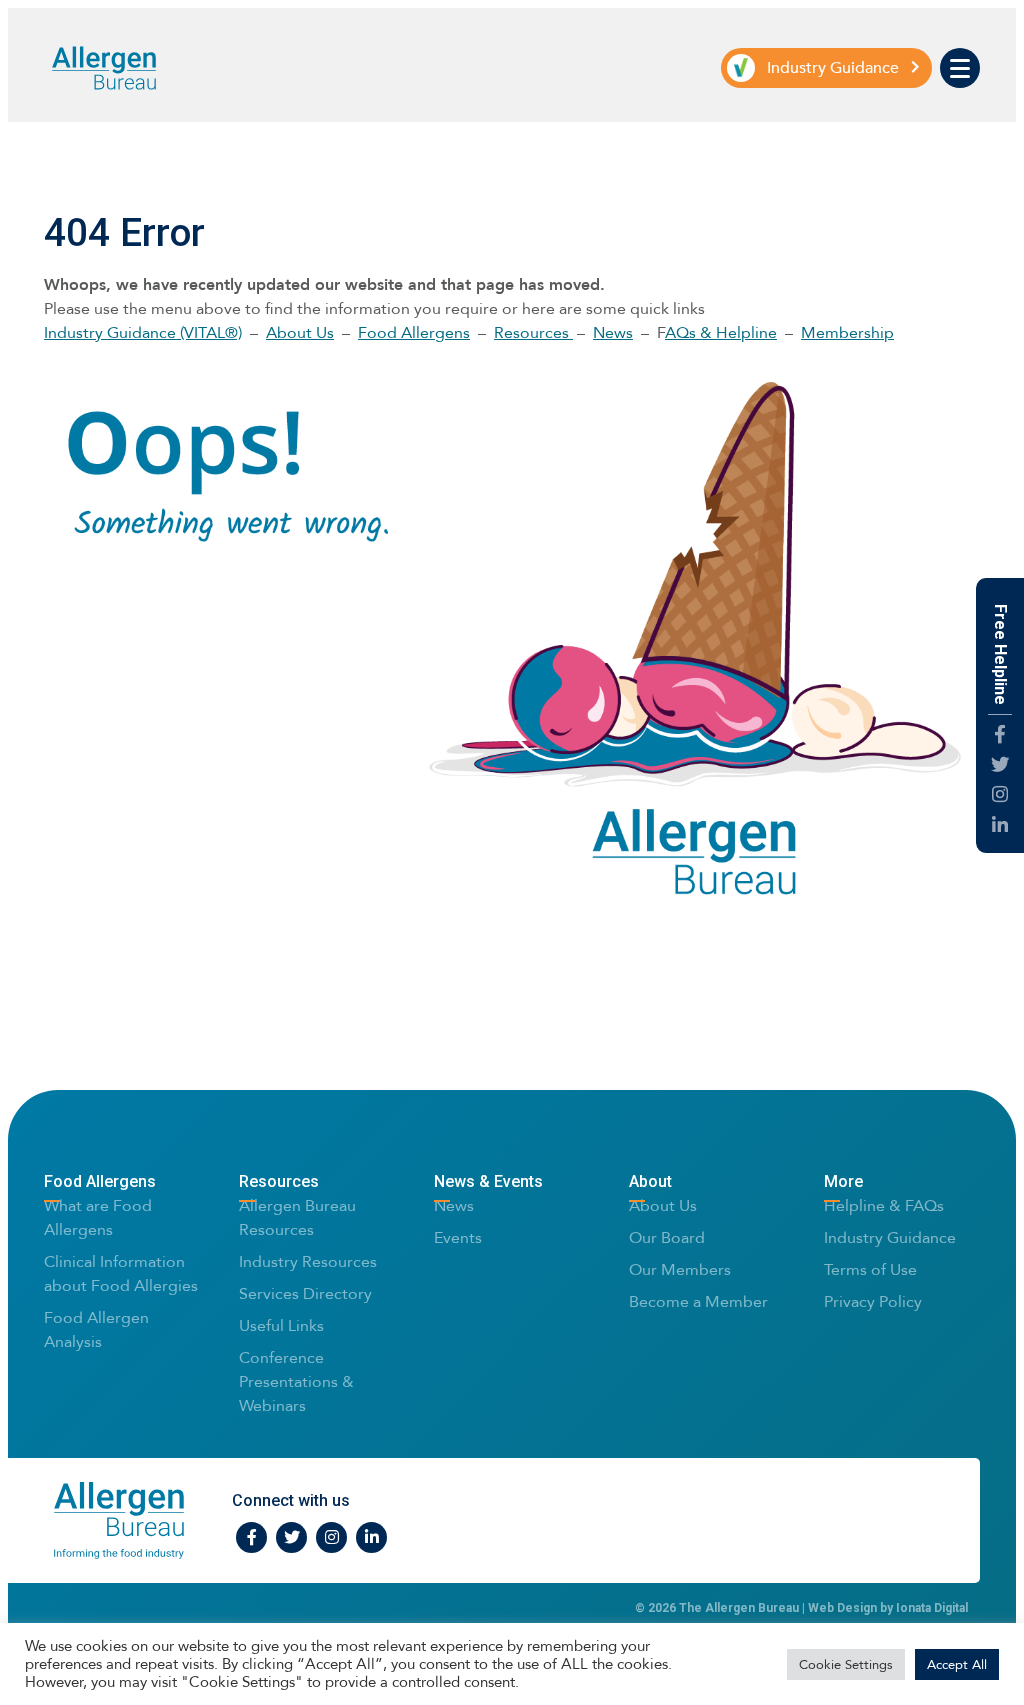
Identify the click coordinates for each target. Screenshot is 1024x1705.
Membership (847, 332)
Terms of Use (870, 1269)
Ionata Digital (932, 1608)
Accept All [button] (957, 1664)
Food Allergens (414, 332)
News (613, 332)
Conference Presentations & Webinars (296, 1381)
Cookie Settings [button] (846, 1664)
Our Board (667, 1237)
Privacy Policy (873, 1301)
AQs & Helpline (721, 332)
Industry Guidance (890, 1237)
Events (458, 1237)
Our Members (680, 1269)
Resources (533, 332)
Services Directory (305, 1293)
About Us (300, 332)
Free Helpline (1000, 654)
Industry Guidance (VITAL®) (143, 332)
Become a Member (698, 1301)
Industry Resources (308, 1261)
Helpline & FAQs (884, 1205)
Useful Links (281, 1325)
